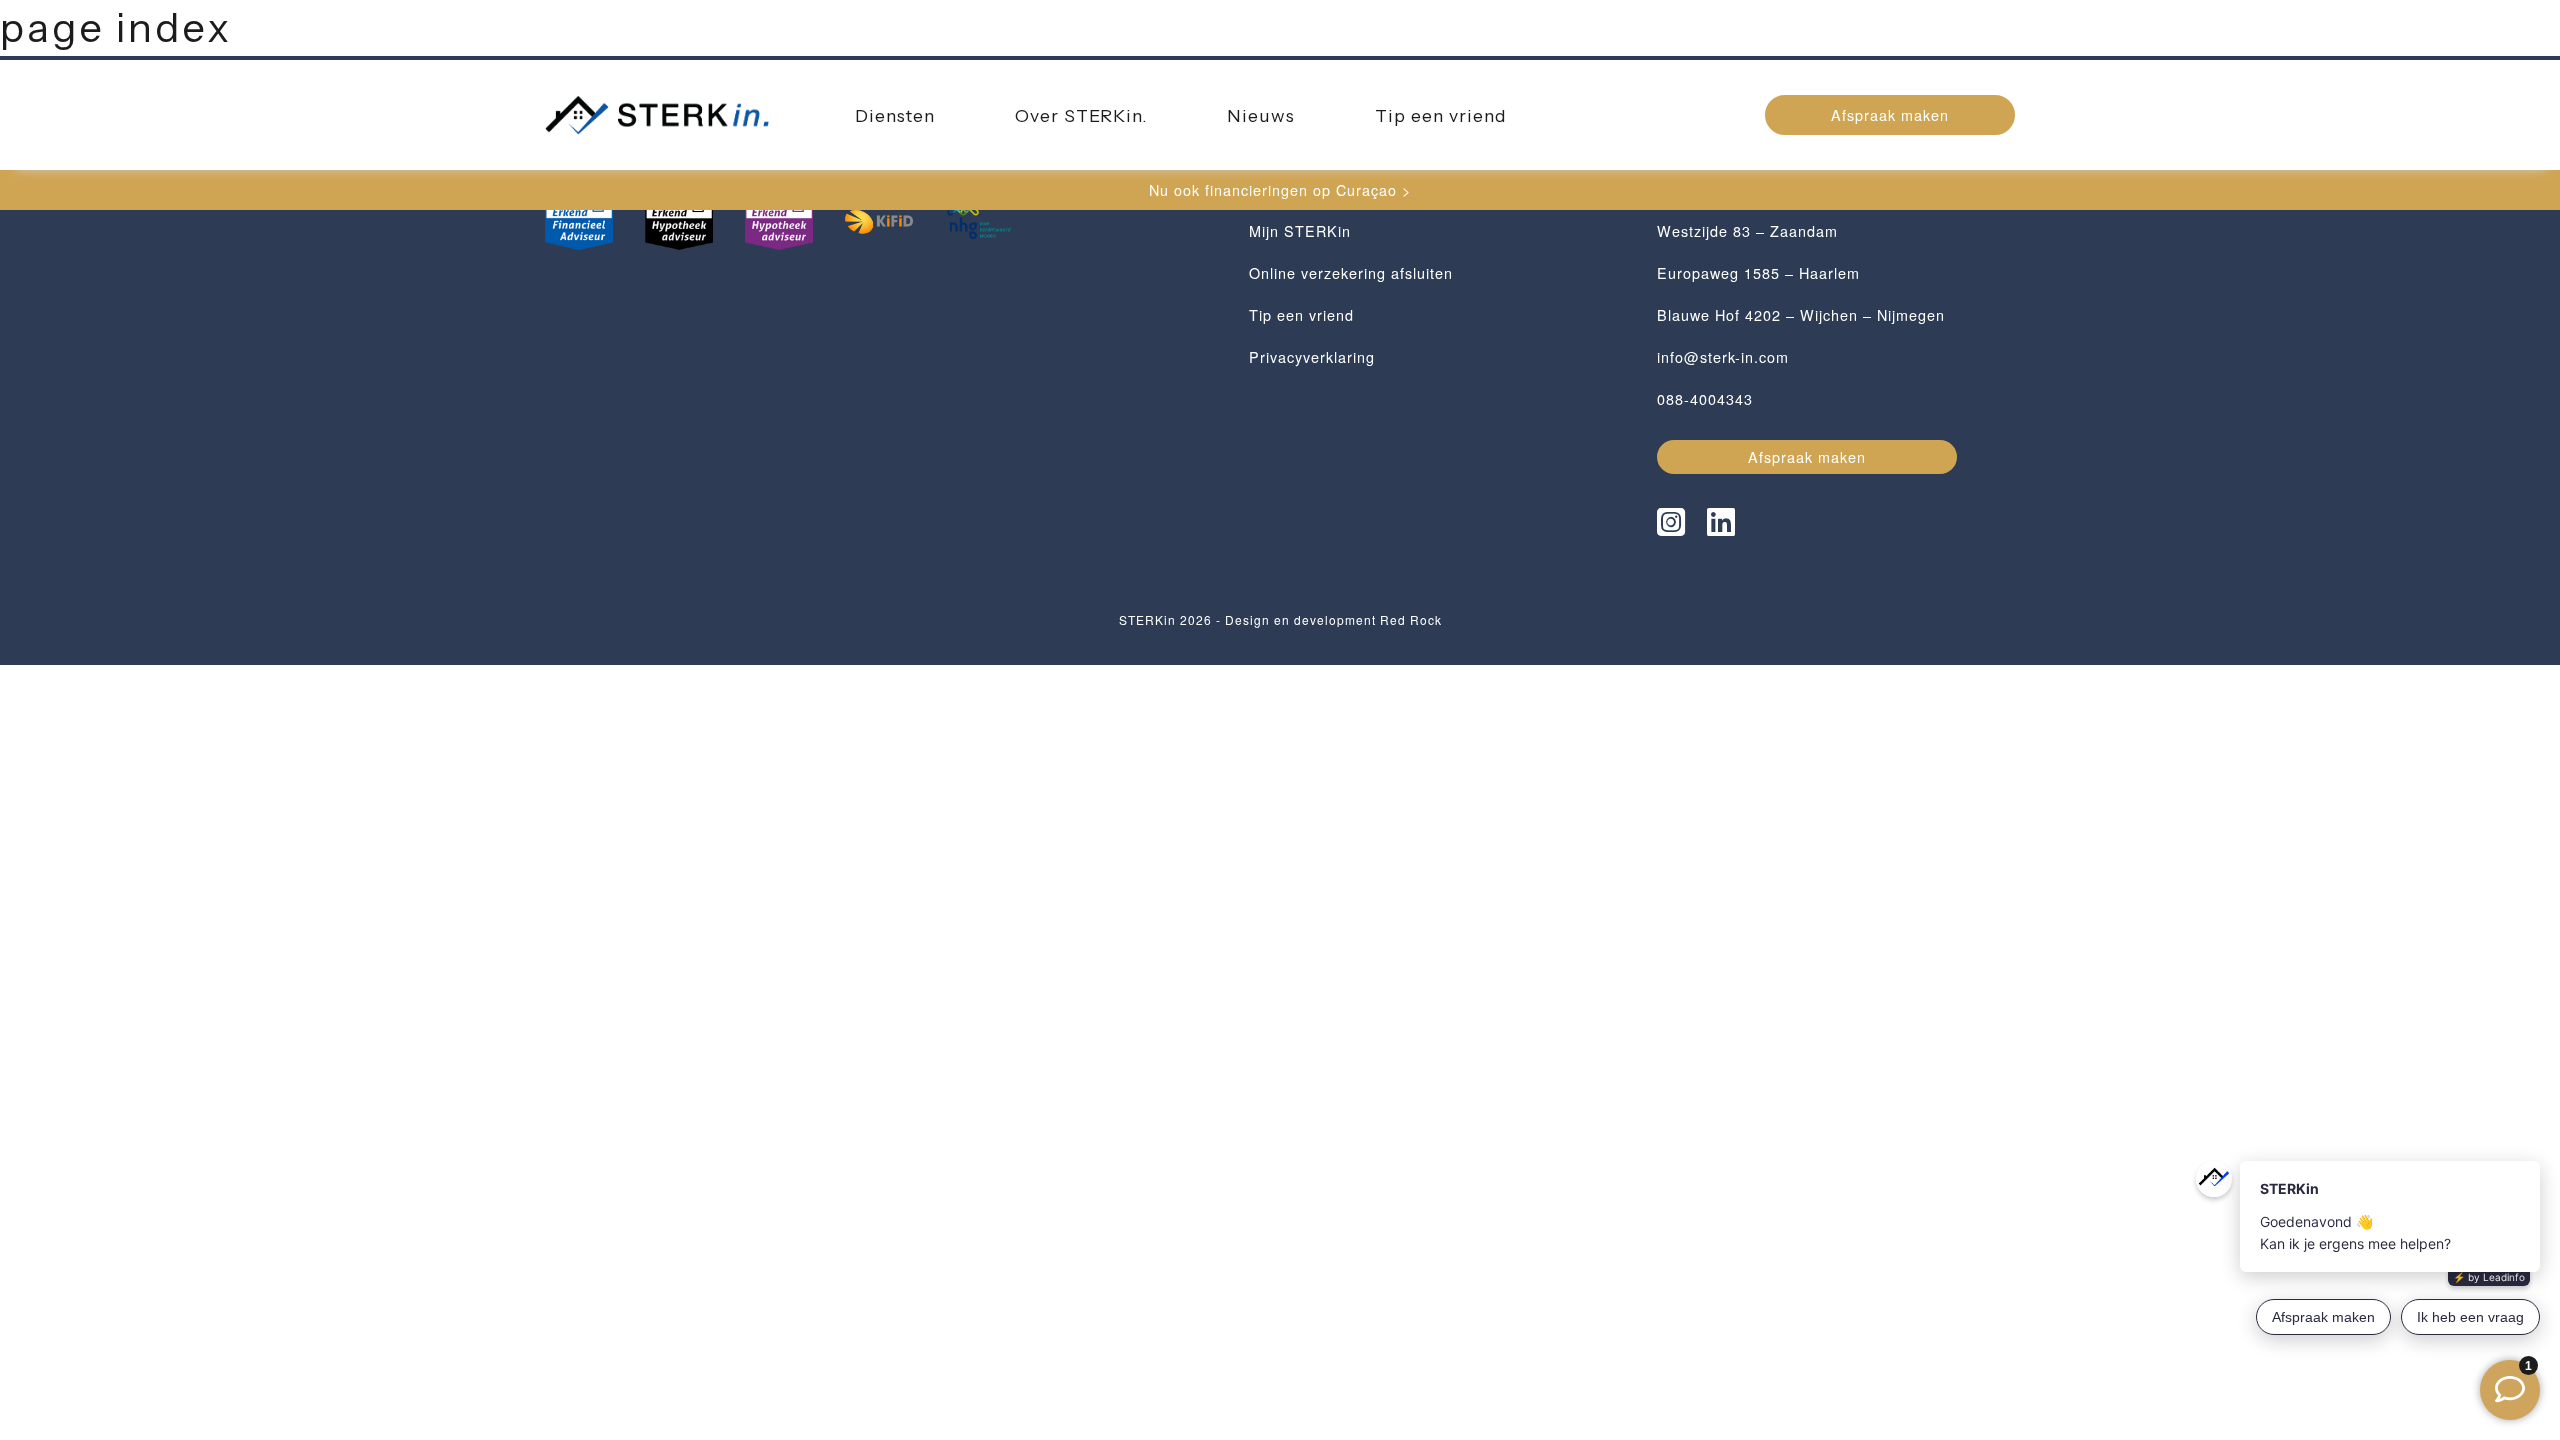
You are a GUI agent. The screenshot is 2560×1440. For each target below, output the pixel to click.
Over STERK (1081, 115)
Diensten (895, 115)
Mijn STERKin (1300, 230)
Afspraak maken (1890, 114)
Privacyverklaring (1312, 356)
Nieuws (1261, 115)
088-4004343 (1705, 398)
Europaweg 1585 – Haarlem (1758, 272)
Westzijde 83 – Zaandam (1747, 230)
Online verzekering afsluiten (1351, 272)
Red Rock (1411, 619)
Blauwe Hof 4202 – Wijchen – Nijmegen (1801, 314)
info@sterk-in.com (1723, 356)
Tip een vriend (1441, 115)
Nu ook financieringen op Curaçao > (1280, 189)
